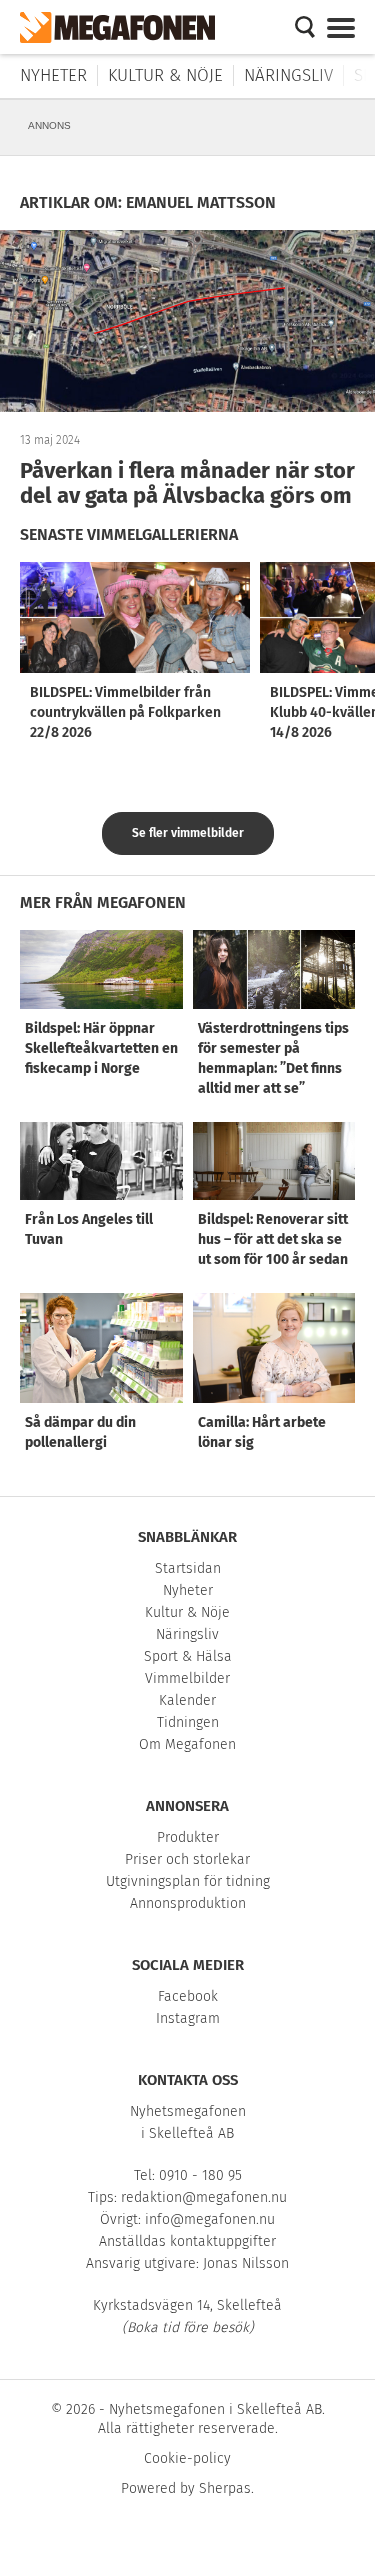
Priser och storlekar (187, 1859)
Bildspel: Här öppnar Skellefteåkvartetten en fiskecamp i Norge (101, 1048)
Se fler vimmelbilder (188, 833)
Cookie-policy (187, 2458)
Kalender (187, 1700)
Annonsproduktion (188, 1903)
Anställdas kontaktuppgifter (187, 2241)
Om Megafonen (187, 1744)
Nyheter (53, 75)
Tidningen (188, 1722)
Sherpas (225, 2488)
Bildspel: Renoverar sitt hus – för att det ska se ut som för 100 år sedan (273, 1239)
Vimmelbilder (187, 1678)
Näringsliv (288, 75)
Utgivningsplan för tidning (188, 1881)
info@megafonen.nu (210, 2219)
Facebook (188, 1996)
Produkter (188, 1837)
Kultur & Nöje (165, 75)
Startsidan (188, 1568)
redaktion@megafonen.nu (204, 2197)
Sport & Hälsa (188, 1656)
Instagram (188, 2018)
